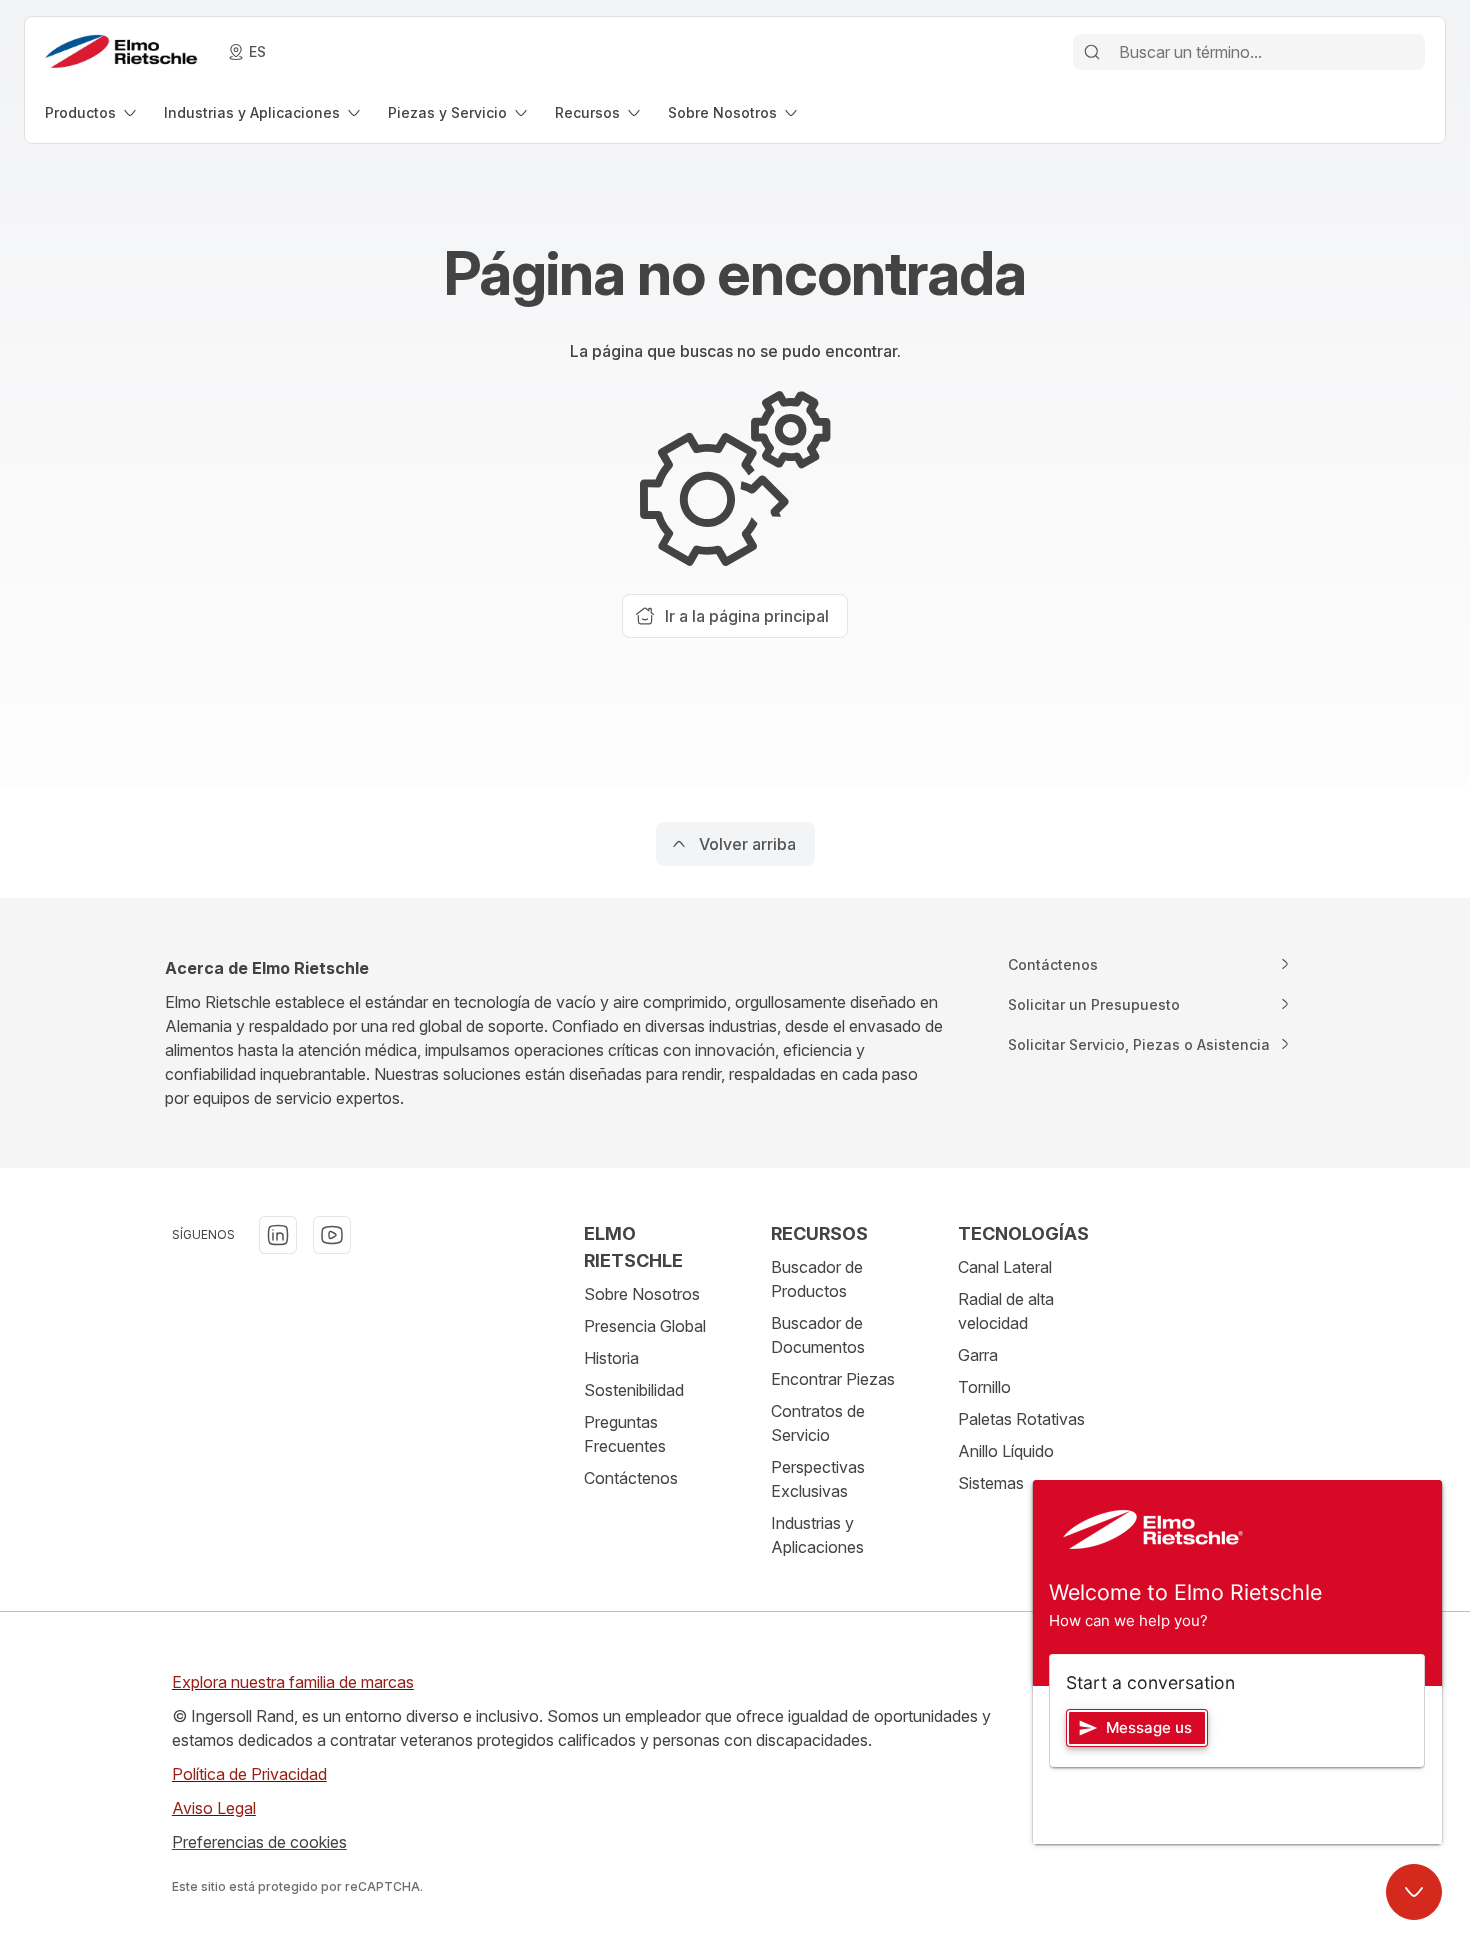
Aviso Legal (214, 1808)
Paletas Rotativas (1021, 1419)
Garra (978, 1355)
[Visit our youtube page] (332, 1235)
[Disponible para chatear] (1414, 1892)
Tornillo (984, 1387)
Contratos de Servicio (818, 1423)
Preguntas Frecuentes (625, 1434)
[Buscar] (1092, 52)
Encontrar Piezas (833, 1379)
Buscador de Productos (817, 1279)
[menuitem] (92, 112)
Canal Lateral (1005, 1267)
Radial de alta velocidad (1006, 1311)
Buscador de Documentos (818, 1335)
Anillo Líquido (1006, 1451)
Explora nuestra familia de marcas (293, 1682)
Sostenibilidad (634, 1390)
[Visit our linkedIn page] (278, 1235)
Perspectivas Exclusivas (818, 1479)
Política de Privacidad (249, 1774)
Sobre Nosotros (642, 1294)
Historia (611, 1358)
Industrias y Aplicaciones (817, 1535)
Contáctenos (631, 1478)
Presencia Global (645, 1326)
